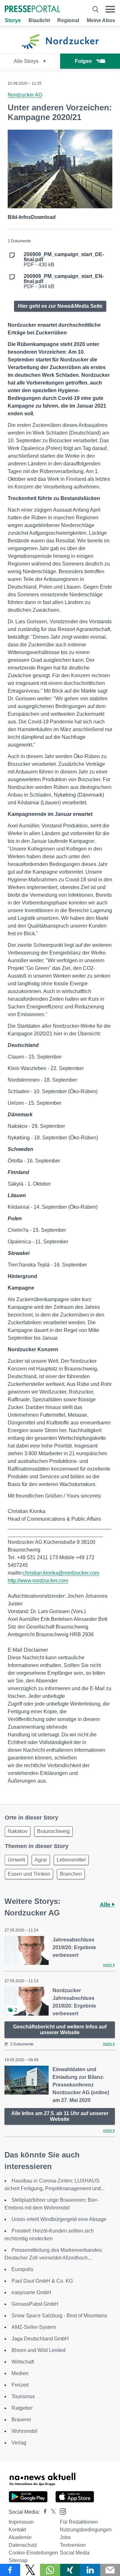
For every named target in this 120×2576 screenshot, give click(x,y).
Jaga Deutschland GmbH (40, 2339)
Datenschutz (23, 2545)
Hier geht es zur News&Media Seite (60, 306)
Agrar (41, 1860)
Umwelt (16, 1860)
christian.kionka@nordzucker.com (61, 1573)
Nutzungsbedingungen (86, 2530)
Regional (68, 20)
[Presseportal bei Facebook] (43, 2512)
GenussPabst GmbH (35, 2304)
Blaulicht (39, 20)
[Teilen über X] (30, 2570)
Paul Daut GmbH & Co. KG (42, 2281)
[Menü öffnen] (110, 9)
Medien (20, 2373)
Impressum (21, 2522)
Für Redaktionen (79, 2522)
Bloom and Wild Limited (39, 2350)
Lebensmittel (71, 1860)
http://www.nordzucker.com (38, 1581)
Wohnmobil (24, 2431)
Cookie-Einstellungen (33, 2553)
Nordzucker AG (25, 95)
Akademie (20, 2537)
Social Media (75, 2553)
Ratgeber (22, 2408)
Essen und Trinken (29, 1874)
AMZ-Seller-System (34, 2327)
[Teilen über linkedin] (90, 2570)
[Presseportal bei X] (51, 2512)
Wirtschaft (23, 2362)
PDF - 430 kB (64, 260)
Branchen (71, 1874)
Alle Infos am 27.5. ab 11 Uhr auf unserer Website (60, 2116)
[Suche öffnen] (96, 9)
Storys (13, 20)
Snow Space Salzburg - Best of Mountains (59, 2316)
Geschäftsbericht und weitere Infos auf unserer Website (60, 2030)
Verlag (19, 2443)
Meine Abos (101, 20)
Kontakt (17, 2530)
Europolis (22, 2269)
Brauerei (21, 2420)
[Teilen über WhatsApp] (50, 2570)
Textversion (73, 2545)
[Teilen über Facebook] (10, 2570)
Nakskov (18, 1831)
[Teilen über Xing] (70, 2570)
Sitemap (18, 2560)
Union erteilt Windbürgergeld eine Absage (59, 2219)
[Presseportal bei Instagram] (61, 2511)
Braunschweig (53, 1831)
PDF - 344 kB (64, 281)
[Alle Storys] (60, 48)
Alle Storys (27, 61)
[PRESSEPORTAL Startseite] (32, 9)
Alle (106, 1905)
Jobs (65, 2537)
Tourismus (23, 2396)
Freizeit (20, 2385)
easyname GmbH (31, 2292)
